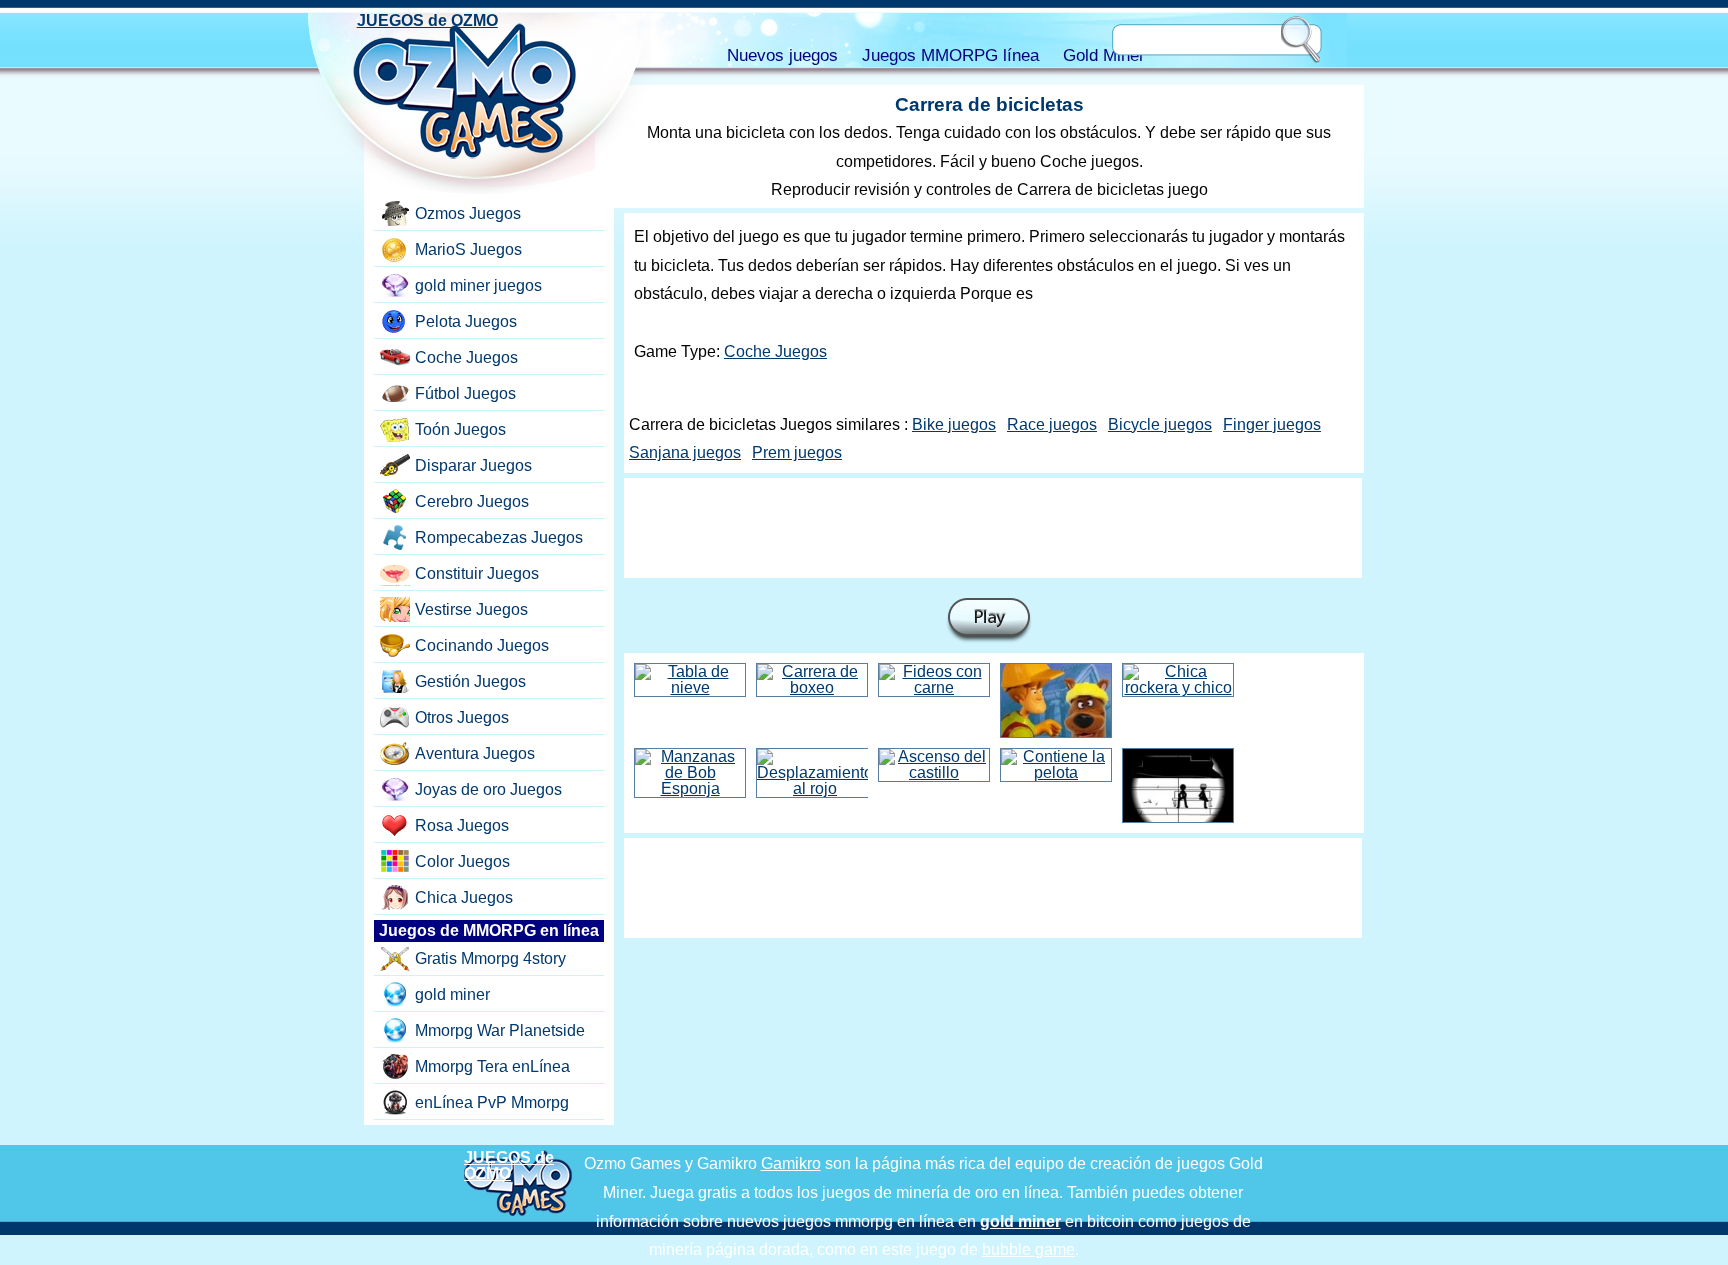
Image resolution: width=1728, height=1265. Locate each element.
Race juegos (1052, 424)
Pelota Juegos (466, 321)
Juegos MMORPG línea (950, 55)
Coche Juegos (775, 351)
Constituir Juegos (477, 573)
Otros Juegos (462, 717)
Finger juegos (1272, 424)
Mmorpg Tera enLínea (492, 1066)
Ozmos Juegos (468, 213)
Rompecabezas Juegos (499, 537)
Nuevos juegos (782, 55)
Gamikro (791, 1163)
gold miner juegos (478, 285)
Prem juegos (797, 452)
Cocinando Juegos (482, 645)
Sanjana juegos (685, 452)
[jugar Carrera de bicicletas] (989, 620)
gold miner (452, 994)
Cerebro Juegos (472, 501)
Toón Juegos (460, 429)
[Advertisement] (993, 528)
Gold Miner (1104, 55)
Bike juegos (954, 424)
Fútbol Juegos (465, 393)
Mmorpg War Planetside (500, 1030)
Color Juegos (462, 861)
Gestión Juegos (470, 681)
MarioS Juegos (468, 249)
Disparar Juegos (473, 465)
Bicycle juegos (1160, 424)
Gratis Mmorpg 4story (490, 958)
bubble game (1028, 1249)
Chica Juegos (464, 897)
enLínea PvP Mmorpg (492, 1102)
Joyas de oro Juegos (488, 789)
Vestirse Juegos (471, 609)
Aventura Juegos (475, 753)
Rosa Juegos (462, 825)
